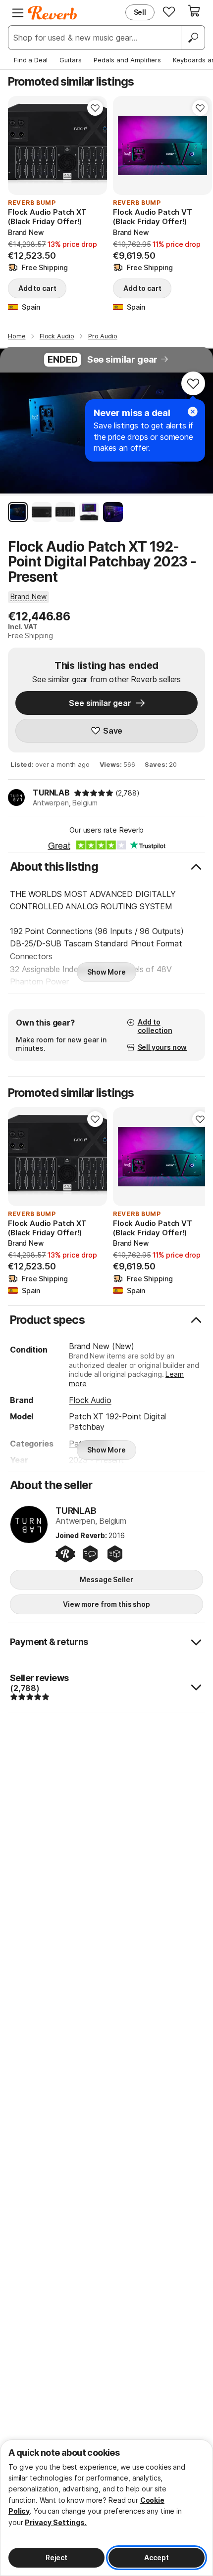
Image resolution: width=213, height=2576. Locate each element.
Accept (156, 2557)
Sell (140, 12)
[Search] (193, 38)
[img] (94, 793)
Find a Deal (31, 60)
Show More (106, 972)
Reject (56, 2557)
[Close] (193, 412)
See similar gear (122, 359)
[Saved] (169, 11)
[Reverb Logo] (53, 13)
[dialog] (106, 2508)
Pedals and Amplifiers (127, 60)
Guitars (71, 60)
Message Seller (106, 1579)
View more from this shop (106, 1604)
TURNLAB (51, 793)
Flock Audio (90, 1400)
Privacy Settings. (56, 2522)
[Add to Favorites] (95, 108)
